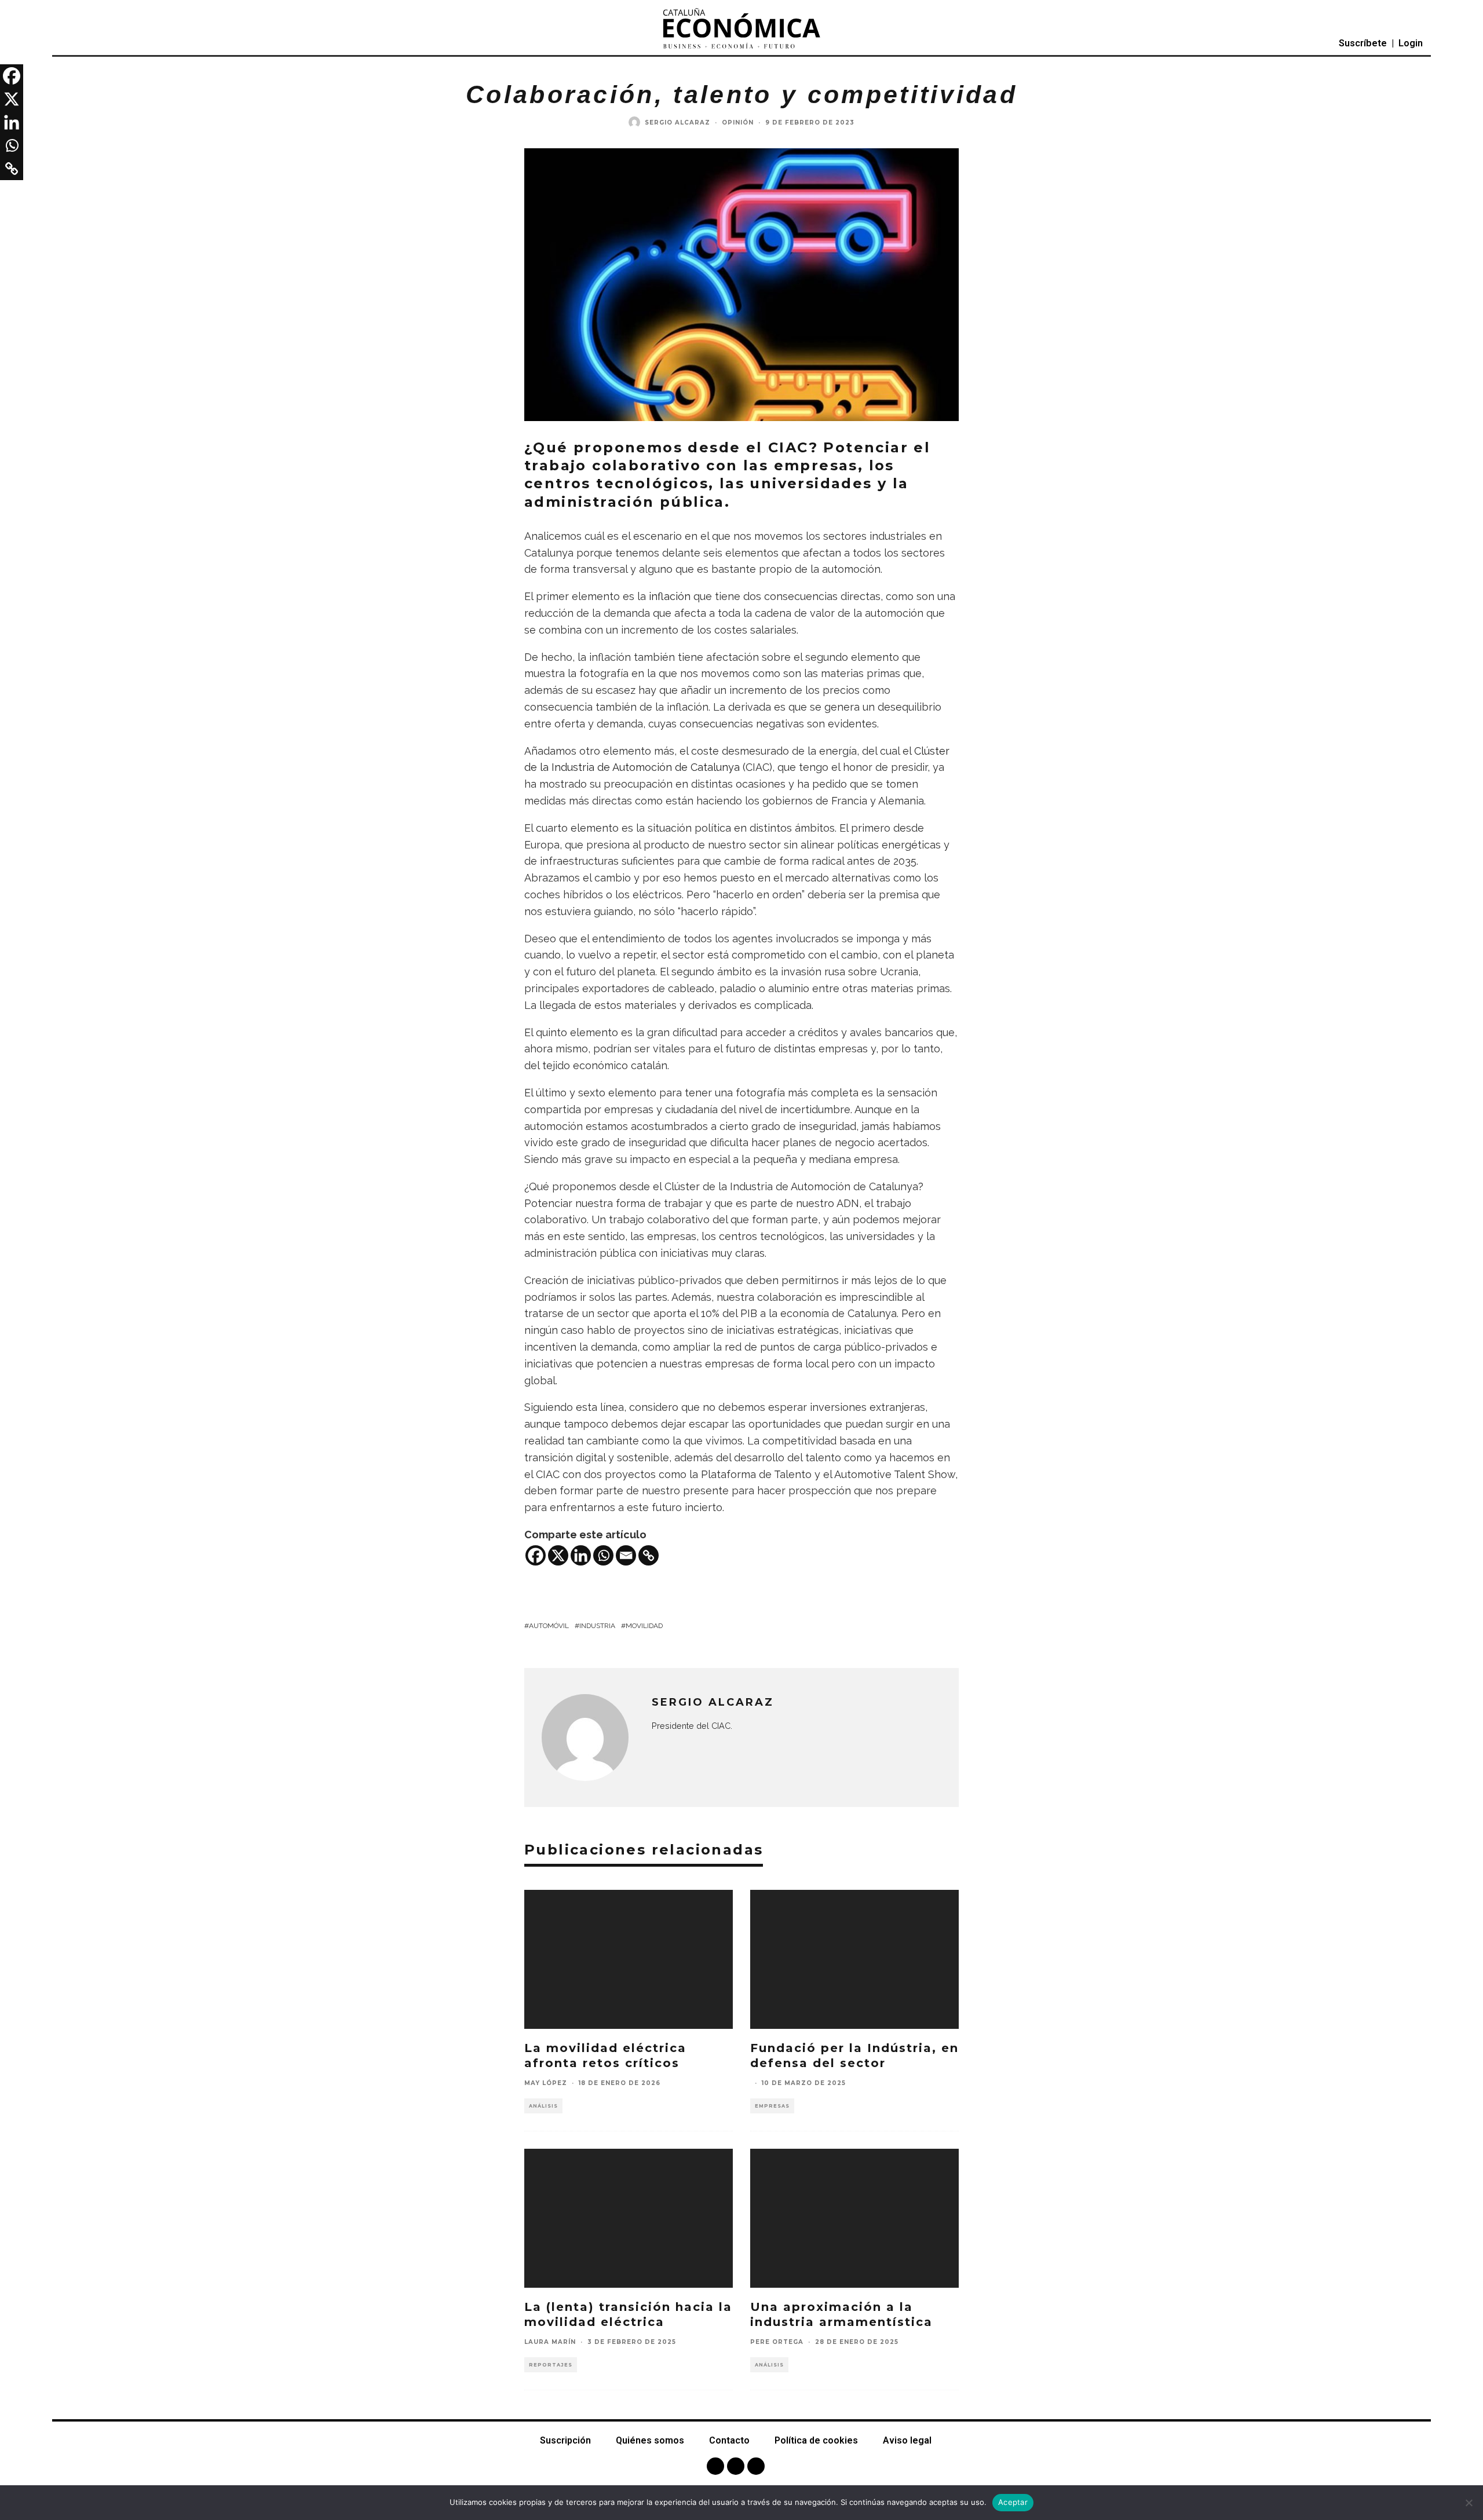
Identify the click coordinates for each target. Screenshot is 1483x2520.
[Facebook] (536, 1555)
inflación (671, 596)
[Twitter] (736, 2466)
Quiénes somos (650, 2440)
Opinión (738, 122)
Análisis (543, 2106)
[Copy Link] (649, 1555)
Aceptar (1013, 2502)
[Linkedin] (581, 1555)
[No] (1469, 2503)
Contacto (729, 2440)
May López (546, 2083)
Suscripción (565, 2440)
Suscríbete (1363, 43)
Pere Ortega (777, 2342)
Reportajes (551, 2365)
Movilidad (644, 1626)
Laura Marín (550, 2342)
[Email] (626, 1555)
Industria (597, 1626)
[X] (558, 1555)
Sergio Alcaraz (677, 122)
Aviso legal (907, 2440)
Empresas (772, 2106)
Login (1411, 43)
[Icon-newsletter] (756, 2466)
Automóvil (549, 1626)
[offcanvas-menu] (63, 44)
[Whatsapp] (603, 1555)
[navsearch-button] (88, 43)
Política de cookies (816, 2440)
